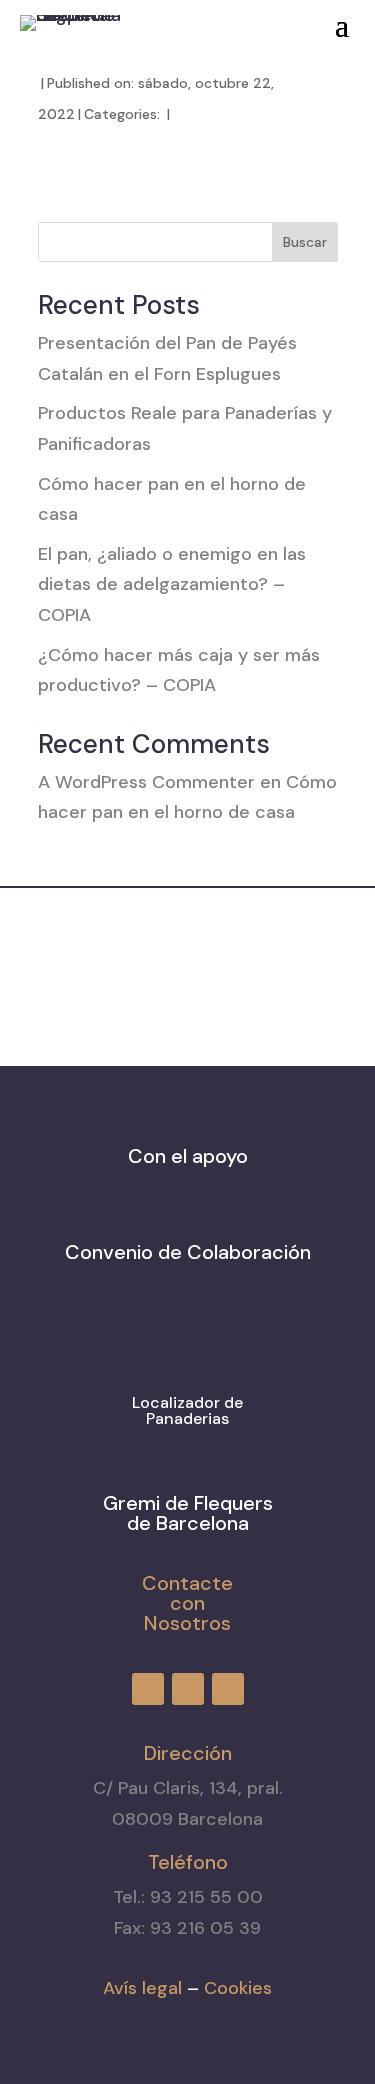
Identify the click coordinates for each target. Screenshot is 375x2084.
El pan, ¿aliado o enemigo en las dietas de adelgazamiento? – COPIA (172, 584)
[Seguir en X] (229, 19)
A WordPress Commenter (146, 782)
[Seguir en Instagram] (193, 19)
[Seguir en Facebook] (157, 19)
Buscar (305, 242)
